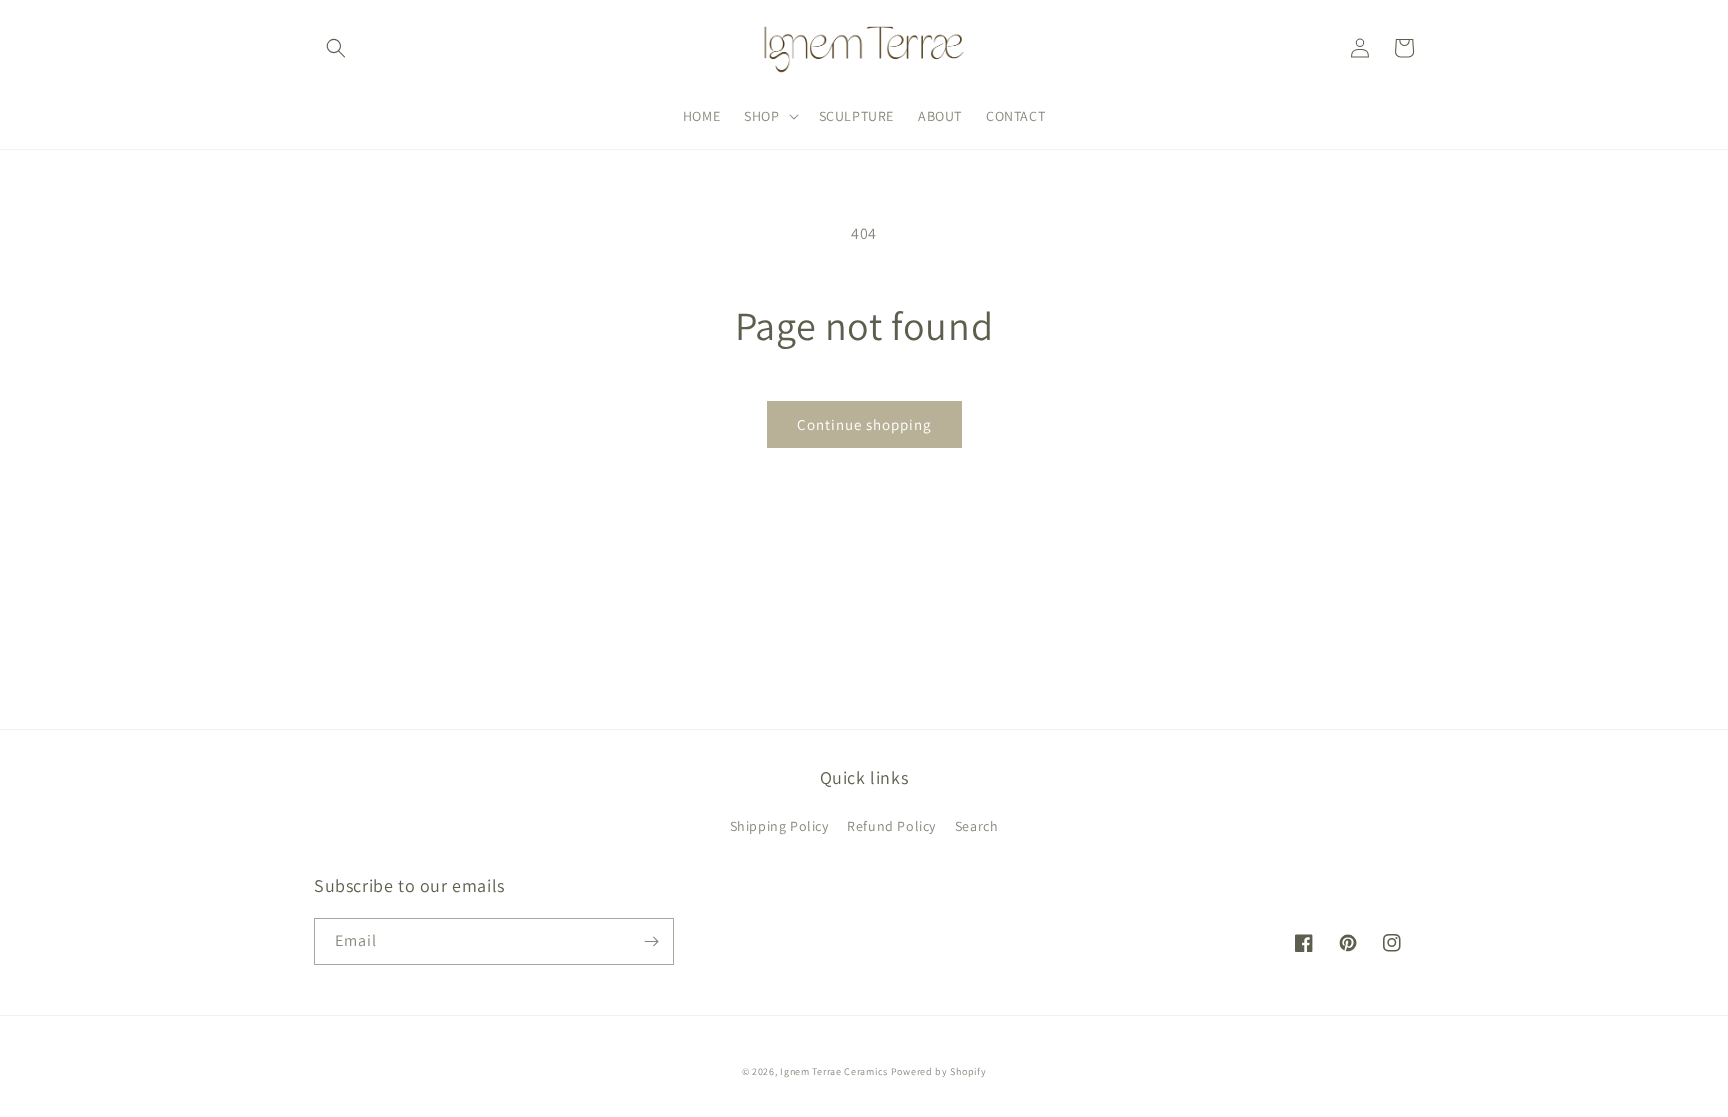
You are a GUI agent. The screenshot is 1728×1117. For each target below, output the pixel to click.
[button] (336, 48)
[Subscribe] (651, 941)
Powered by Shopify (939, 1071)
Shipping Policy (779, 826)
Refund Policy (891, 826)
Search (977, 826)
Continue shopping (864, 424)
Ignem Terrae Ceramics (834, 1071)
